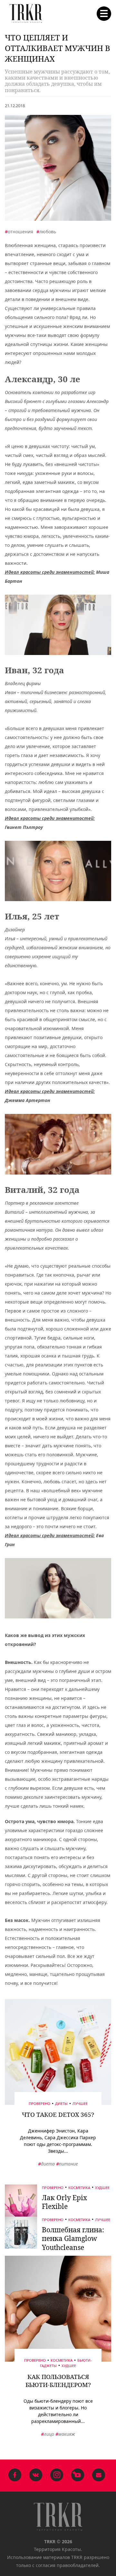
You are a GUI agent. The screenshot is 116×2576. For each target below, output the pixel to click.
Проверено (39, 2103)
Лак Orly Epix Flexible (64, 2202)
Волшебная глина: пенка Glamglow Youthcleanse (73, 2239)
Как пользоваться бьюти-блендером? (58, 2381)
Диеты (61, 2103)
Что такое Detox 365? (58, 2115)
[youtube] (77, 2476)
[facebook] (15, 2476)
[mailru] (98, 2476)
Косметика (79, 2187)
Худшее (102, 2187)
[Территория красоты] (26, 14)
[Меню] (104, 14)
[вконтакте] (36, 2476)
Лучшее (80, 2103)
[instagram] (57, 2476)
